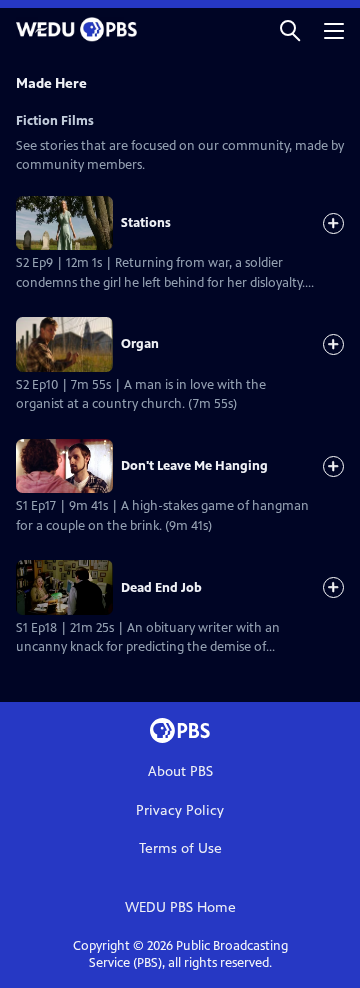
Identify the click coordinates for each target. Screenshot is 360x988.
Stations (146, 223)
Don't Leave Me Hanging (194, 466)
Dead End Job (161, 588)
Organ (140, 344)
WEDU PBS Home (180, 907)
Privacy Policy (180, 810)
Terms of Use (180, 848)
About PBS (180, 771)
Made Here (51, 83)
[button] (290, 29)
